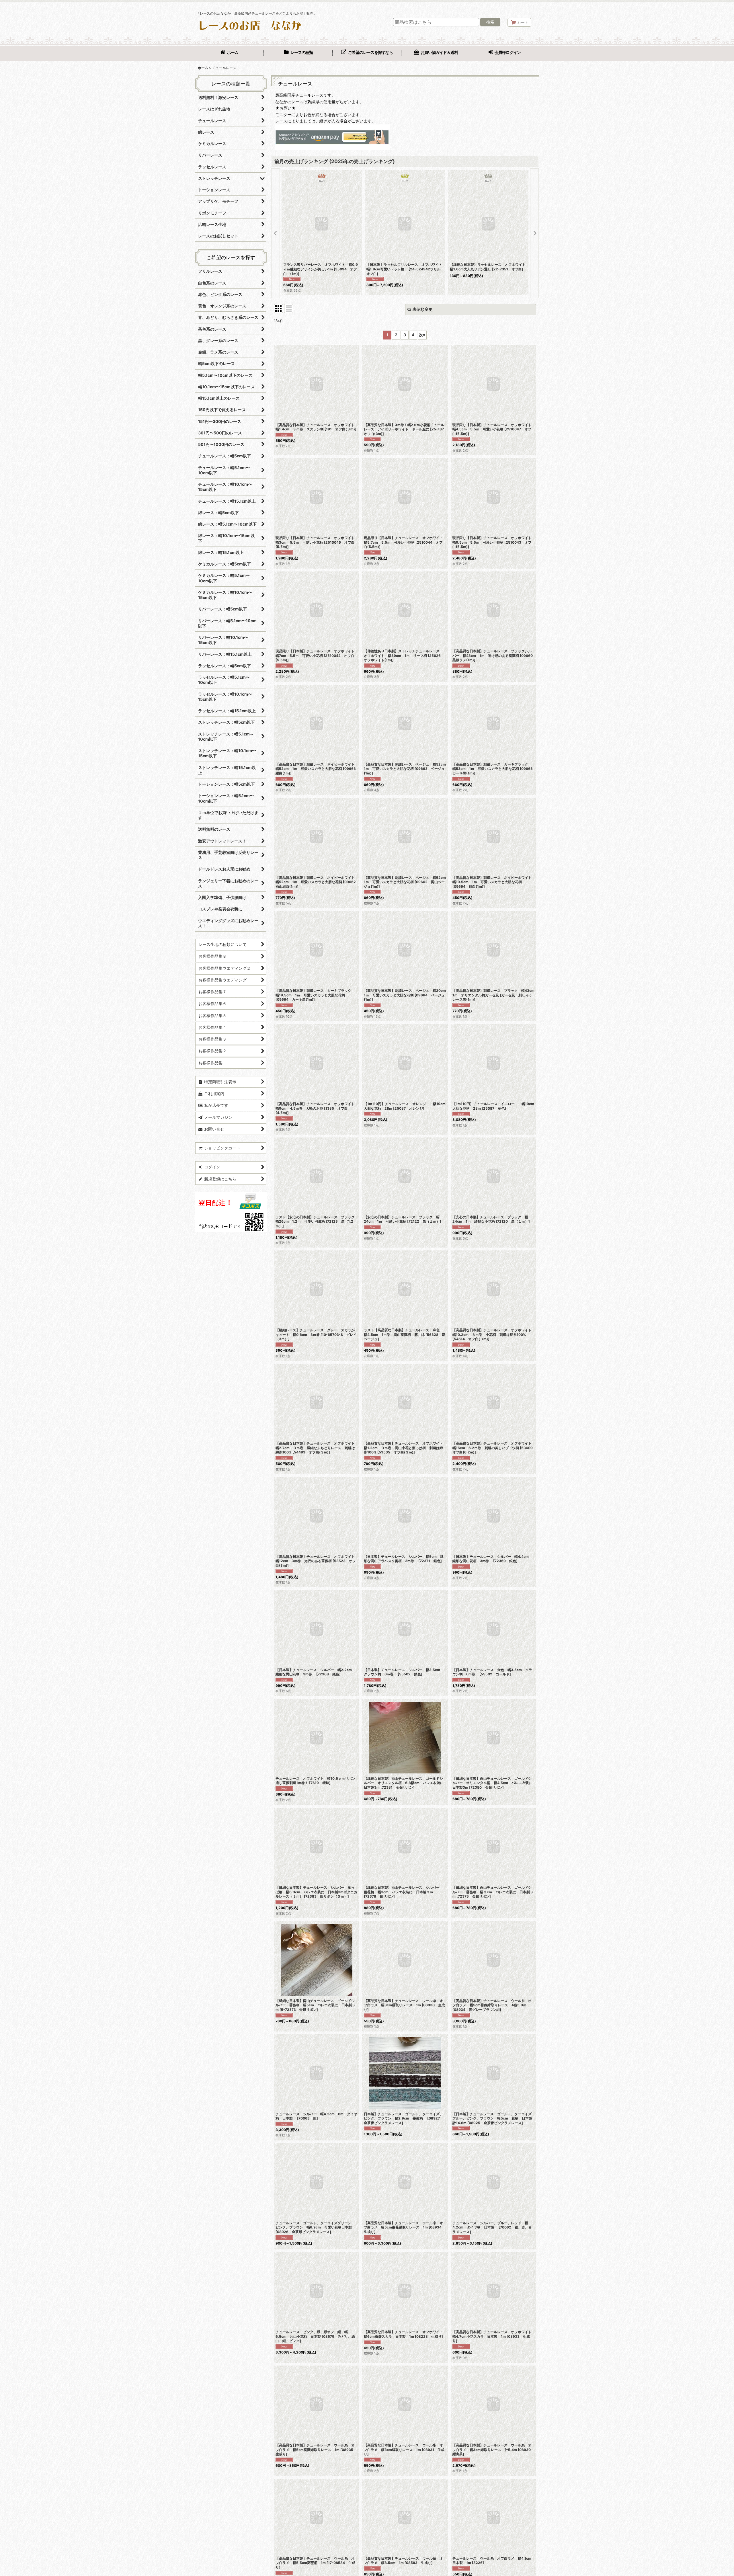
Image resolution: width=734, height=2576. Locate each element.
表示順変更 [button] (423, 309)
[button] (276, 233)
